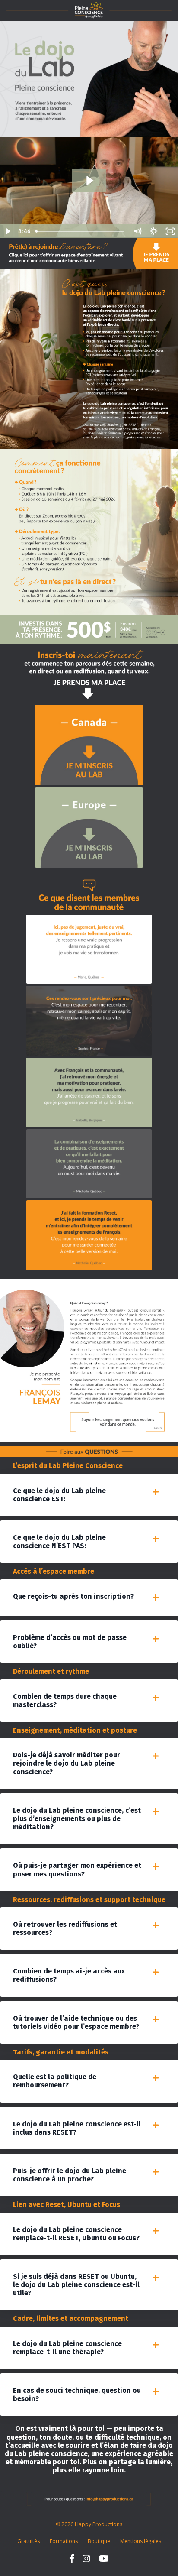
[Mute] (137, 231)
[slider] (81, 231)
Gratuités (29, 2541)
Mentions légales (141, 2541)
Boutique (99, 2541)
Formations (64, 2541)
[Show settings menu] (154, 231)
